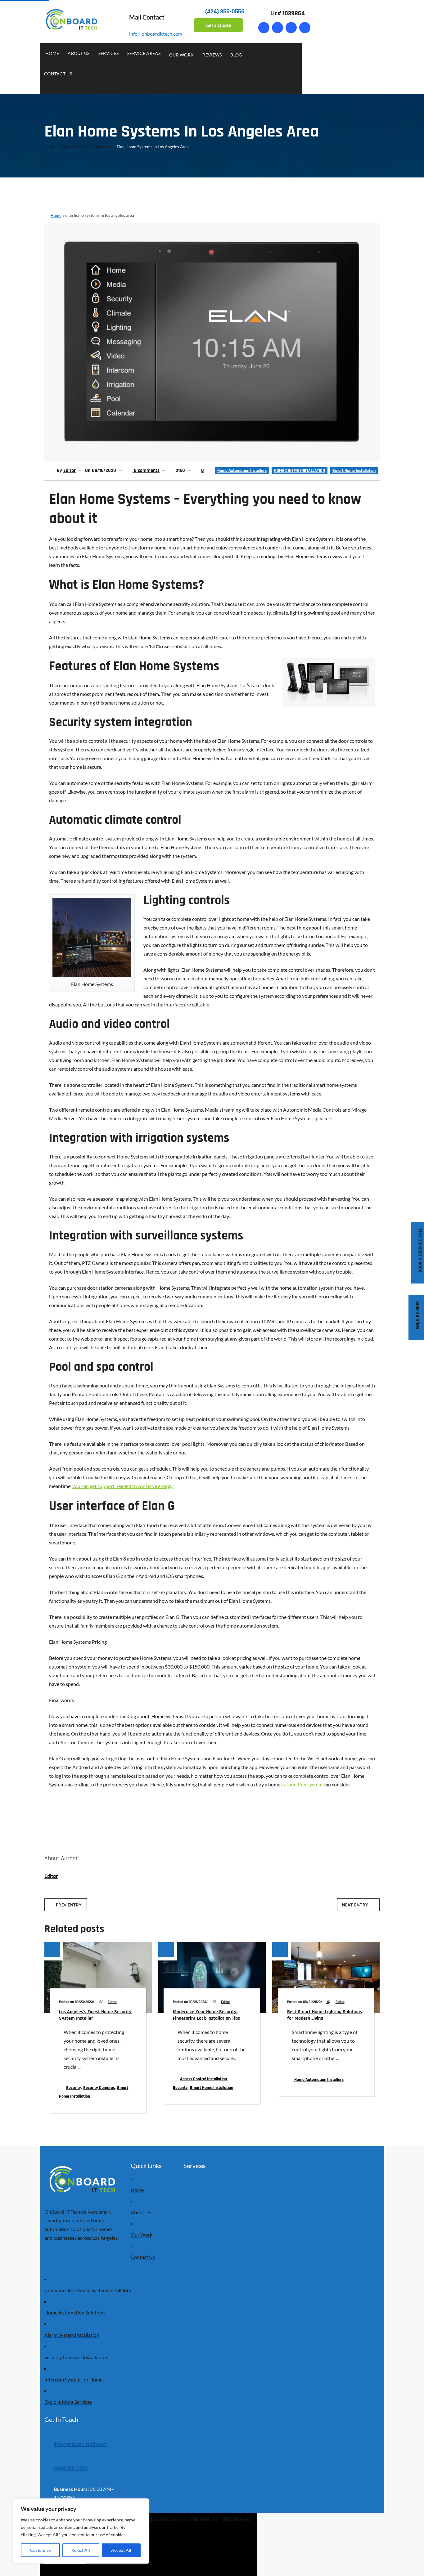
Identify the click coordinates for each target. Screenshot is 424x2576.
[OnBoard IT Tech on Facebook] (264, 28)
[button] (295, 49)
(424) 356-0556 (71, 2468)
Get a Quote (218, 25)
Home (50, 147)
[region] (81, 2531)
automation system (302, 1784)
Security (74, 2088)
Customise (40, 2550)
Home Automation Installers (86, 147)
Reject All (81, 2550)
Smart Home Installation (354, 471)
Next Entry (355, 1905)
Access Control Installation (203, 2079)
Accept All (121, 2550)
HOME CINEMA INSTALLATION (300, 471)
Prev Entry (69, 1905)
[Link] (277, 28)
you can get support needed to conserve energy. (123, 1486)
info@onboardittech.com (156, 34)
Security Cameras (99, 2088)
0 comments (146, 470)
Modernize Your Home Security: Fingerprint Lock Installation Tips (206, 2015)
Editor (70, 470)
